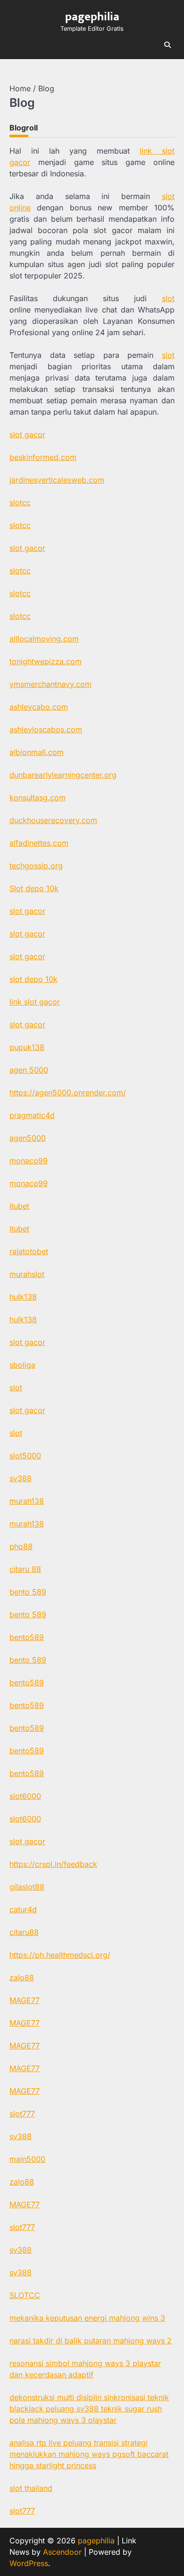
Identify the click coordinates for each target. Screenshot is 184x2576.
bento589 (27, 1637)
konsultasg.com (38, 798)
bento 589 (28, 1592)
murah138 (27, 1501)
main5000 (27, 2159)
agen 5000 (29, 1070)
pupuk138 (27, 1047)
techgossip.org (36, 866)
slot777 (22, 2114)
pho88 (21, 1546)
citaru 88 (25, 1569)
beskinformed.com (43, 457)
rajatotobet (29, 1251)
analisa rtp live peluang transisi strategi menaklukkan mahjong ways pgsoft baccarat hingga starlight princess (89, 2454)
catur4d (23, 1909)
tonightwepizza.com (46, 661)
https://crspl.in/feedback (53, 1864)
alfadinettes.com (39, 843)
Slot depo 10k (34, 888)
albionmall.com (37, 752)
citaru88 (24, 1932)
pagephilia (92, 17)
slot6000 (25, 1796)
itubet (19, 1206)
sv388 (21, 1478)
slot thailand (31, 2488)
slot (168, 298)
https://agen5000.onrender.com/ (68, 1093)
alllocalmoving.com (44, 639)
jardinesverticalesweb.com (57, 480)
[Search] (167, 45)
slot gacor (27, 434)
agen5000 (28, 1138)
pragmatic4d (32, 1115)
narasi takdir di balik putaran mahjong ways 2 (91, 2341)
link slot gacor (35, 1002)
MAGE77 (25, 2000)
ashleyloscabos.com (46, 729)
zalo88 (22, 1978)
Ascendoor (62, 2552)
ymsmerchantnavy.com (50, 684)
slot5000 (25, 1456)
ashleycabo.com (39, 707)
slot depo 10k (33, 979)
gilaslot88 (27, 1887)
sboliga (22, 1365)
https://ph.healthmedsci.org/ (60, 1955)
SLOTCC (25, 2295)
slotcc (20, 503)
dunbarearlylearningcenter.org (63, 775)
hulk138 (23, 1297)
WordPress (29, 2563)
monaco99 (29, 1161)
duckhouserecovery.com (53, 820)
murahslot (27, 1274)
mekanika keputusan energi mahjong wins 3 (87, 2318)
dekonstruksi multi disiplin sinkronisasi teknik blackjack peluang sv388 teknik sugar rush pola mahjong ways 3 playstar (89, 2409)
